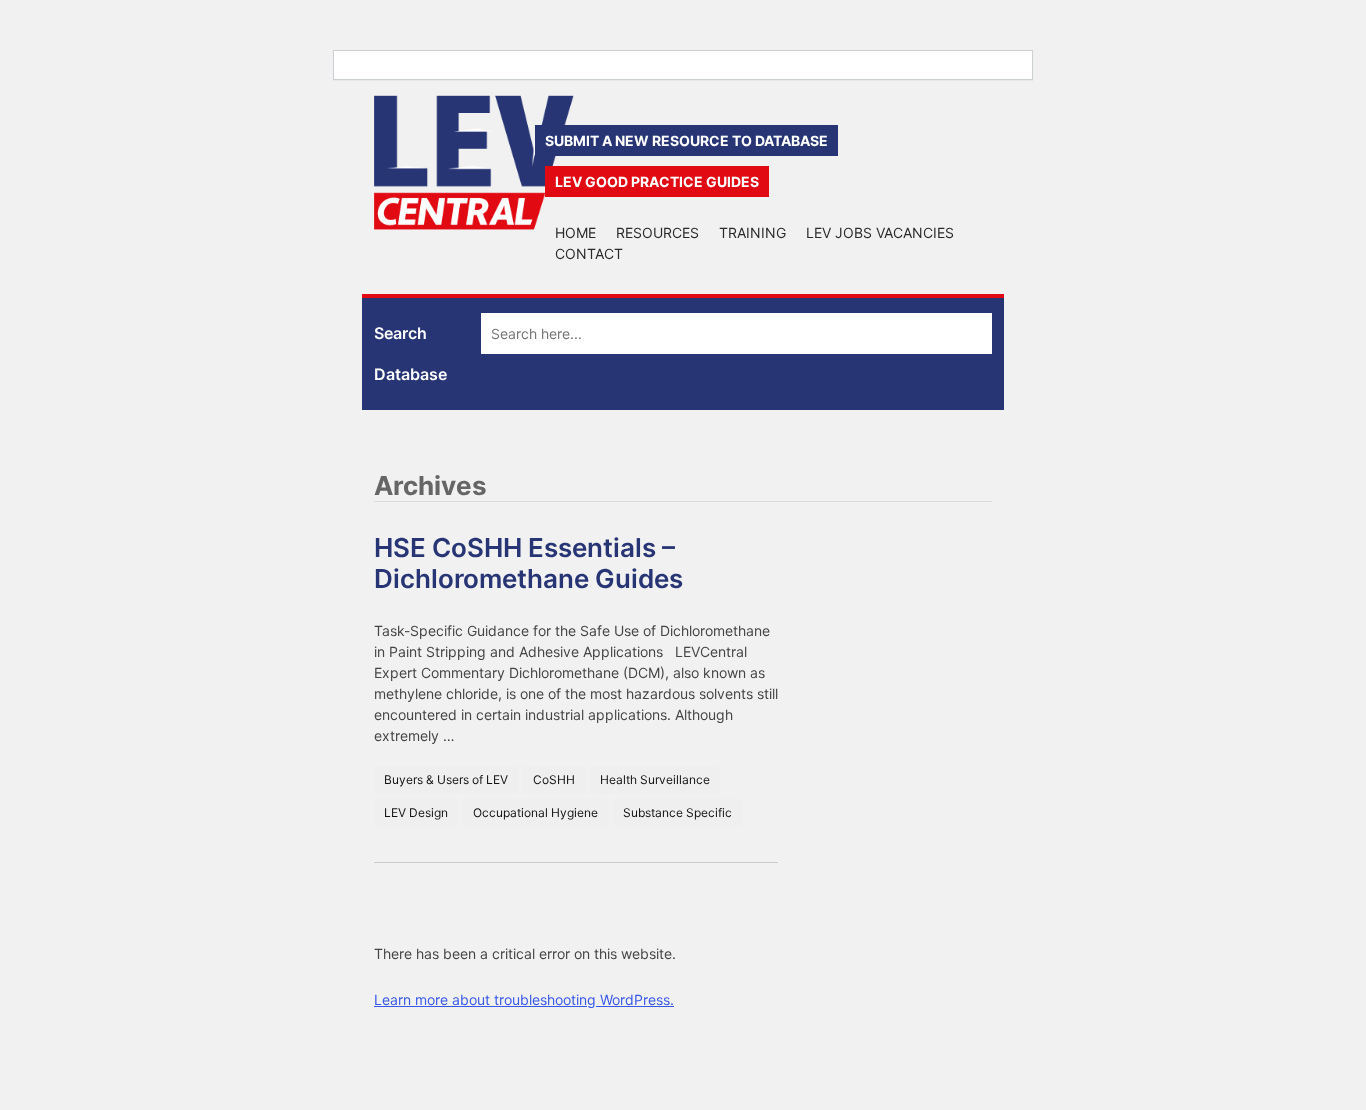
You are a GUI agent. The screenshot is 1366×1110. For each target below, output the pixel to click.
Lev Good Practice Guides (657, 181)
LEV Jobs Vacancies (880, 232)
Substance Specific (677, 812)
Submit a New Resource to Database (686, 140)
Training (752, 232)
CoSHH (554, 779)
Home (575, 232)
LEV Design (416, 812)
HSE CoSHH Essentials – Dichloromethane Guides (528, 563)
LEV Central (474, 162)
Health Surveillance (655, 779)
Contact (589, 253)
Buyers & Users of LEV (446, 779)
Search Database (410, 353)
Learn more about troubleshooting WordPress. (524, 999)
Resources (657, 232)
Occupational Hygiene (535, 812)
